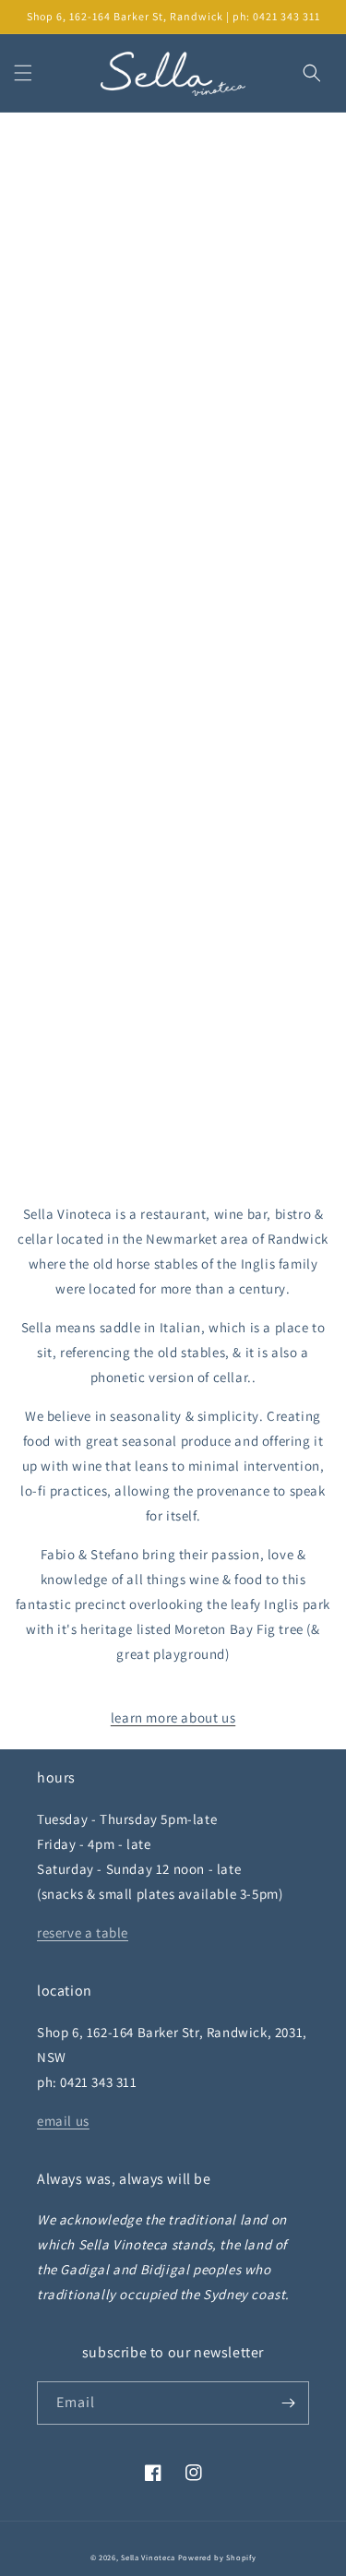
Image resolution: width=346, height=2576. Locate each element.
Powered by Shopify (217, 2557)
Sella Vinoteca (148, 2557)
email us (63, 2121)
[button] (23, 73)
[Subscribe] (288, 2403)
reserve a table (83, 1932)
